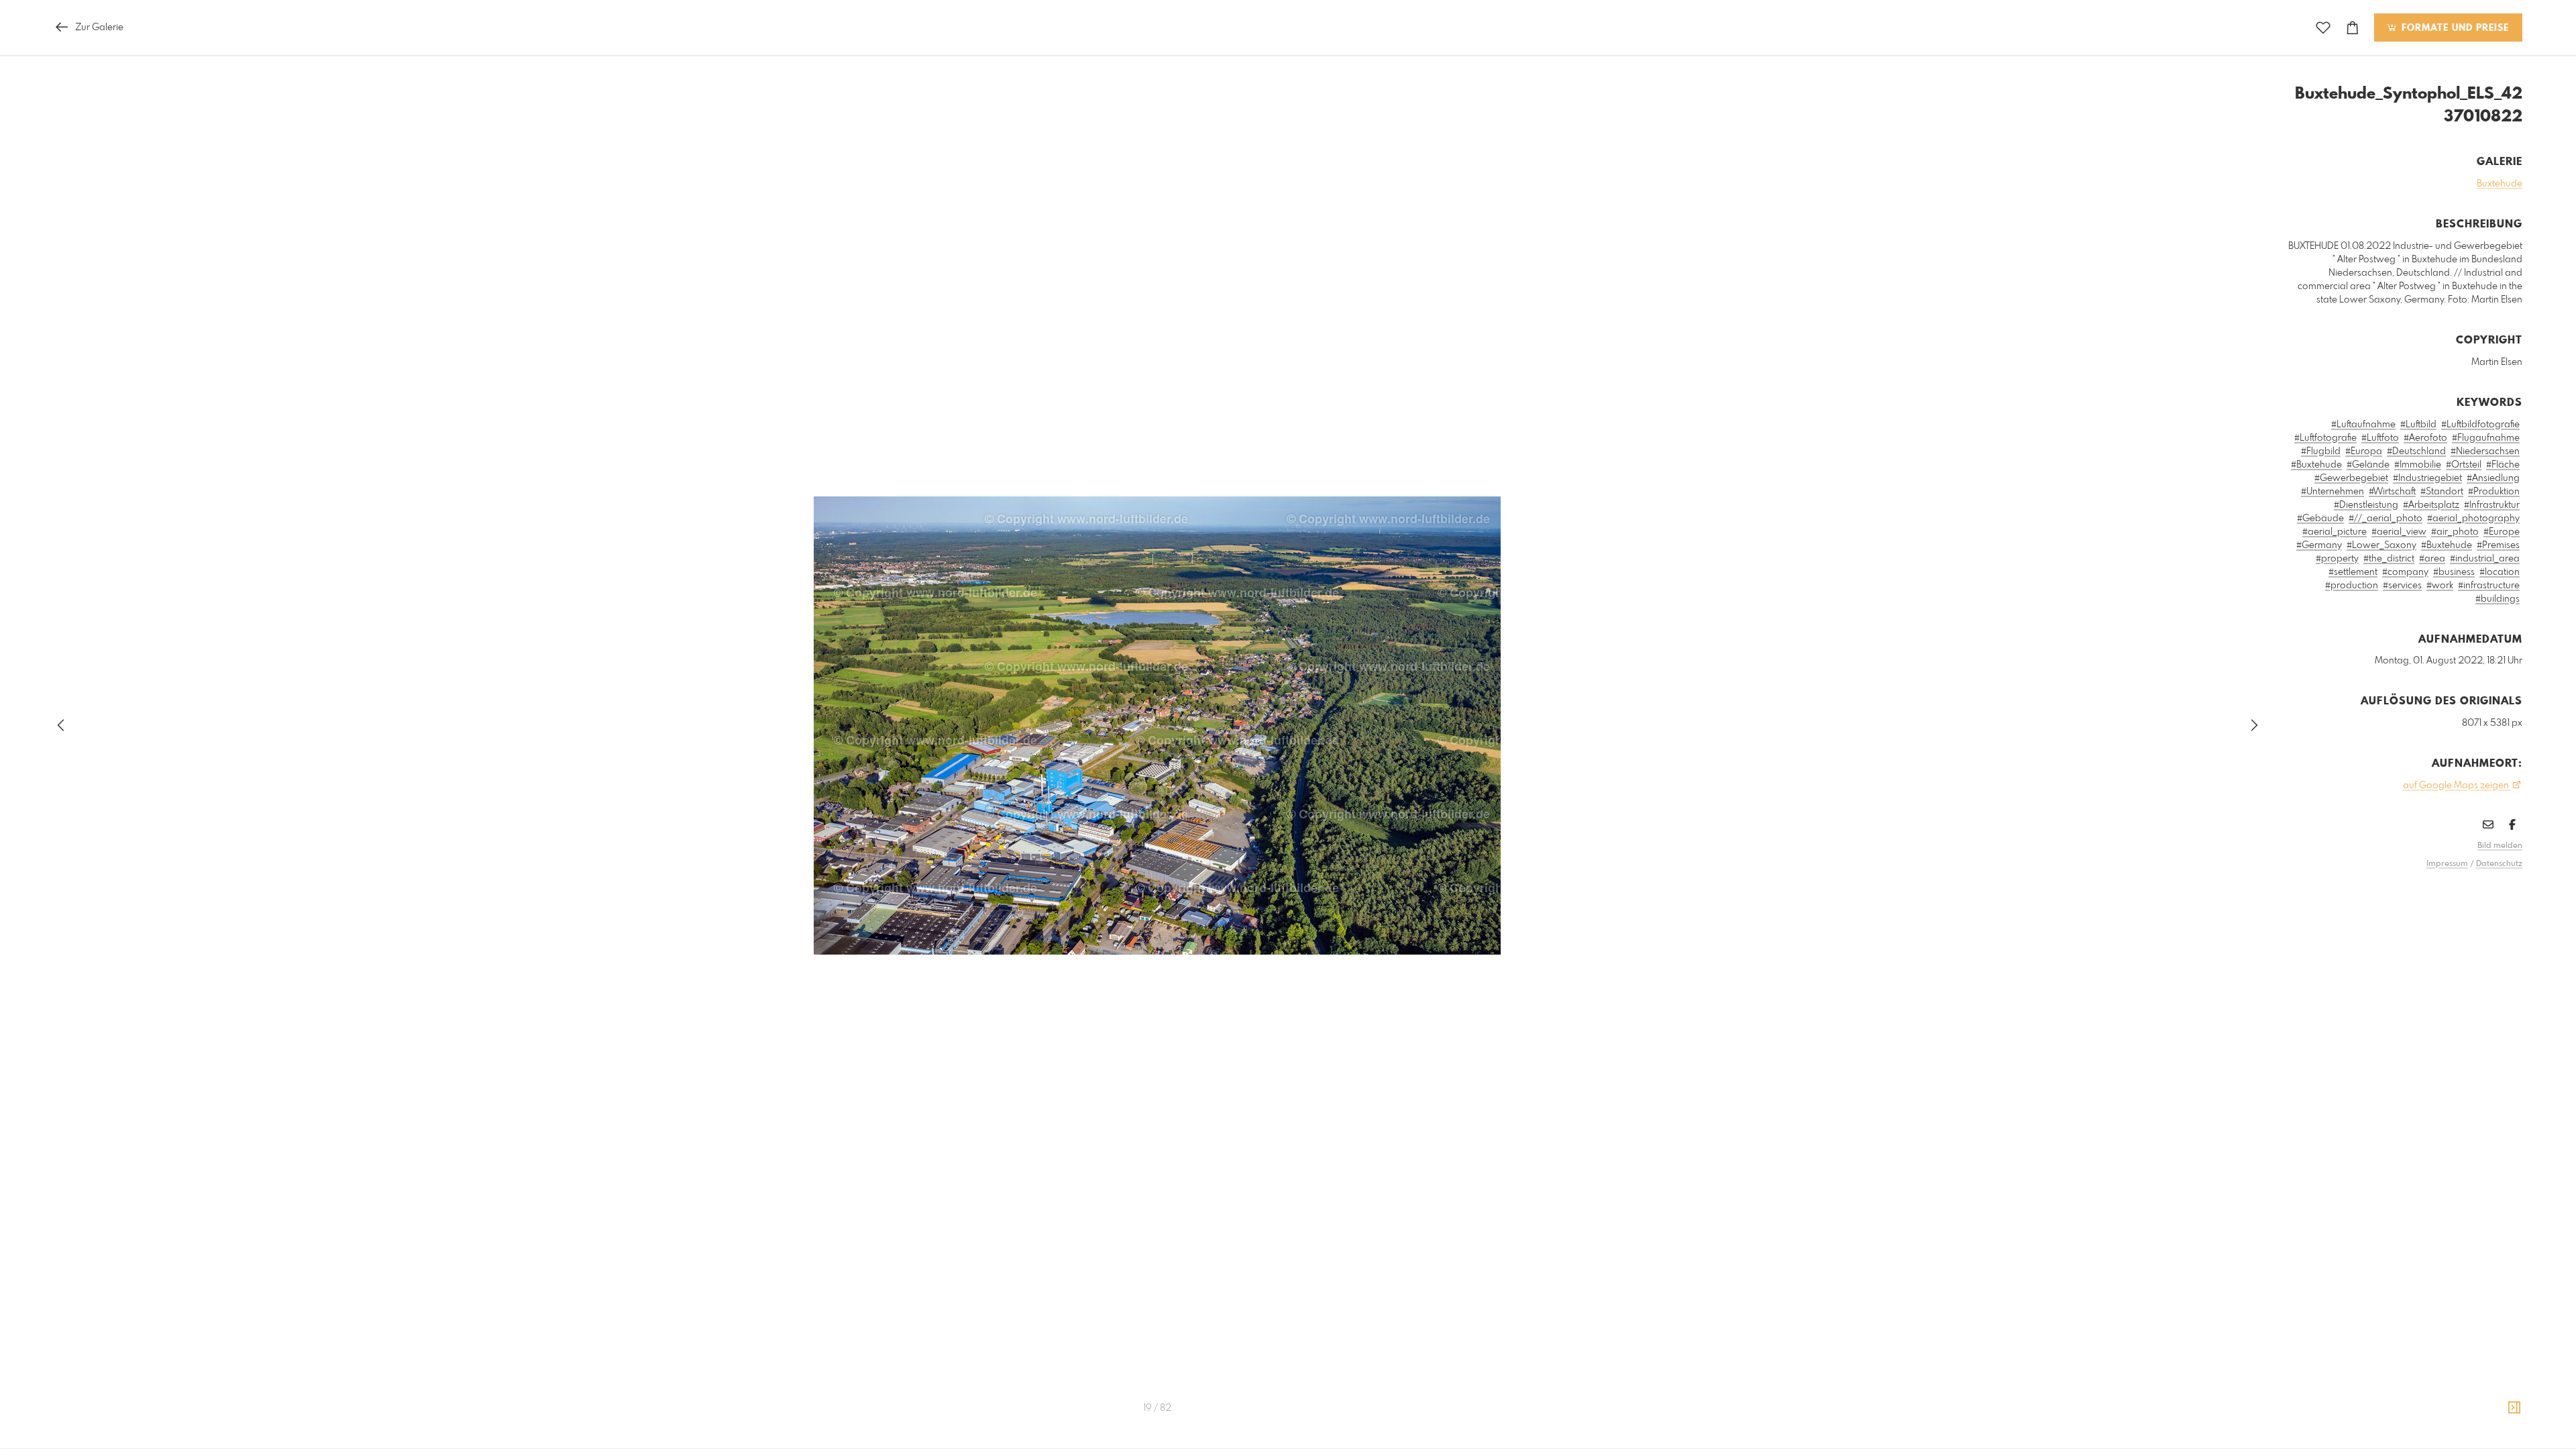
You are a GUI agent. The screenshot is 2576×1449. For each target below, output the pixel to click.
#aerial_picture (2334, 532)
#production (2352, 586)
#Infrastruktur (2492, 505)
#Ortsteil (2464, 465)
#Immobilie (2418, 465)
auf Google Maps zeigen (2457, 786)
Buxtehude (2500, 184)
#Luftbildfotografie (2480, 425)
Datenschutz (2499, 864)
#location (2500, 572)
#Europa (2364, 451)
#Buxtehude (2316, 465)
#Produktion (2494, 492)
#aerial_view (2399, 532)
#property (2337, 559)
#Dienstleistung (2366, 505)
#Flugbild (2321, 451)
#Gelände (2368, 465)
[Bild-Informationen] (2514, 1408)
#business (2454, 572)
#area (2432, 559)
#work (2440, 586)
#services (2402, 586)
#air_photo (2455, 532)
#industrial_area (2485, 559)
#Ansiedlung (2493, 478)
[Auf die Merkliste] (2323, 28)
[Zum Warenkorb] (2353, 28)
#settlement (2353, 572)
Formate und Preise (2454, 28)
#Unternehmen (2332, 492)
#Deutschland (2416, 451)
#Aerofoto (2425, 438)
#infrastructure (2489, 586)
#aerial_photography (2473, 519)
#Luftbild (2418, 425)
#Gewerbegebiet (2351, 478)
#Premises (2498, 545)
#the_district (2389, 559)
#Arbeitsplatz (2431, 505)
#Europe (2502, 532)
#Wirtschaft (2392, 492)
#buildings (2498, 599)
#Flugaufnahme (2486, 438)
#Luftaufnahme (2363, 425)
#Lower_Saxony (2381, 545)
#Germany (2319, 545)
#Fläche (2503, 465)
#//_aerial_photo (2385, 519)
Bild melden (2500, 846)
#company (2405, 572)
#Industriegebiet (2427, 478)
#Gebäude (2320, 519)
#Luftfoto (2380, 438)
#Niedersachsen (2485, 451)
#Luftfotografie (2325, 438)
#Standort (2442, 492)
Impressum (2447, 864)
